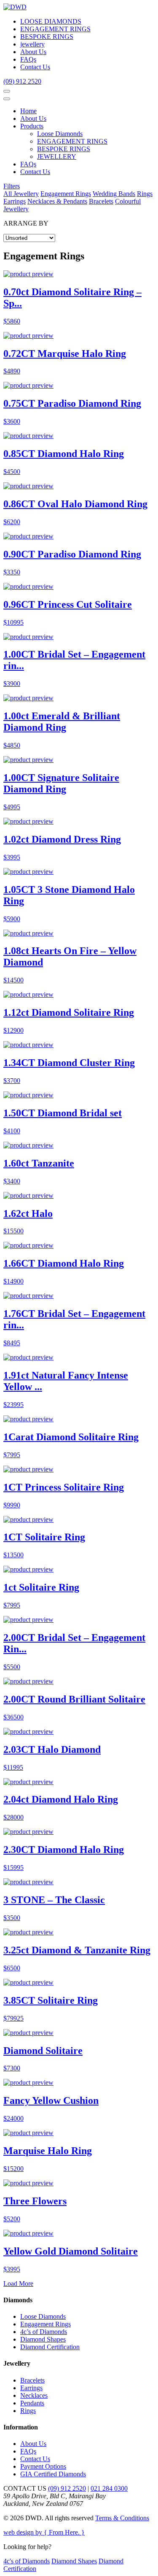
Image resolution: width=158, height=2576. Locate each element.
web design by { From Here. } (44, 2532)
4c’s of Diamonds (44, 2332)
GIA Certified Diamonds (53, 2474)
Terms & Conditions (122, 2518)
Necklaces (34, 2395)
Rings (145, 194)
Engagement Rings (66, 194)
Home (28, 111)
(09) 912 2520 (22, 81)
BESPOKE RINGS (47, 37)
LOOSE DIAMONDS (51, 21)
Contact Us (35, 67)
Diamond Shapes (43, 2339)
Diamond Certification (50, 2347)
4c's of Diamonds (27, 2561)
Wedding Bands (114, 194)
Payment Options (43, 2466)
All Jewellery (21, 194)
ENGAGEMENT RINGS (55, 29)
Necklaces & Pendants (57, 201)
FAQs (28, 59)
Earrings (15, 201)
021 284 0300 (109, 2488)
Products (32, 126)
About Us (33, 52)
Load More (18, 2284)
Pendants (32, 2403)
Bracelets (101, 201)
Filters (12, 186)
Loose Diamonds (60, 134)
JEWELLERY (57, 156)
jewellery (32, 44)
